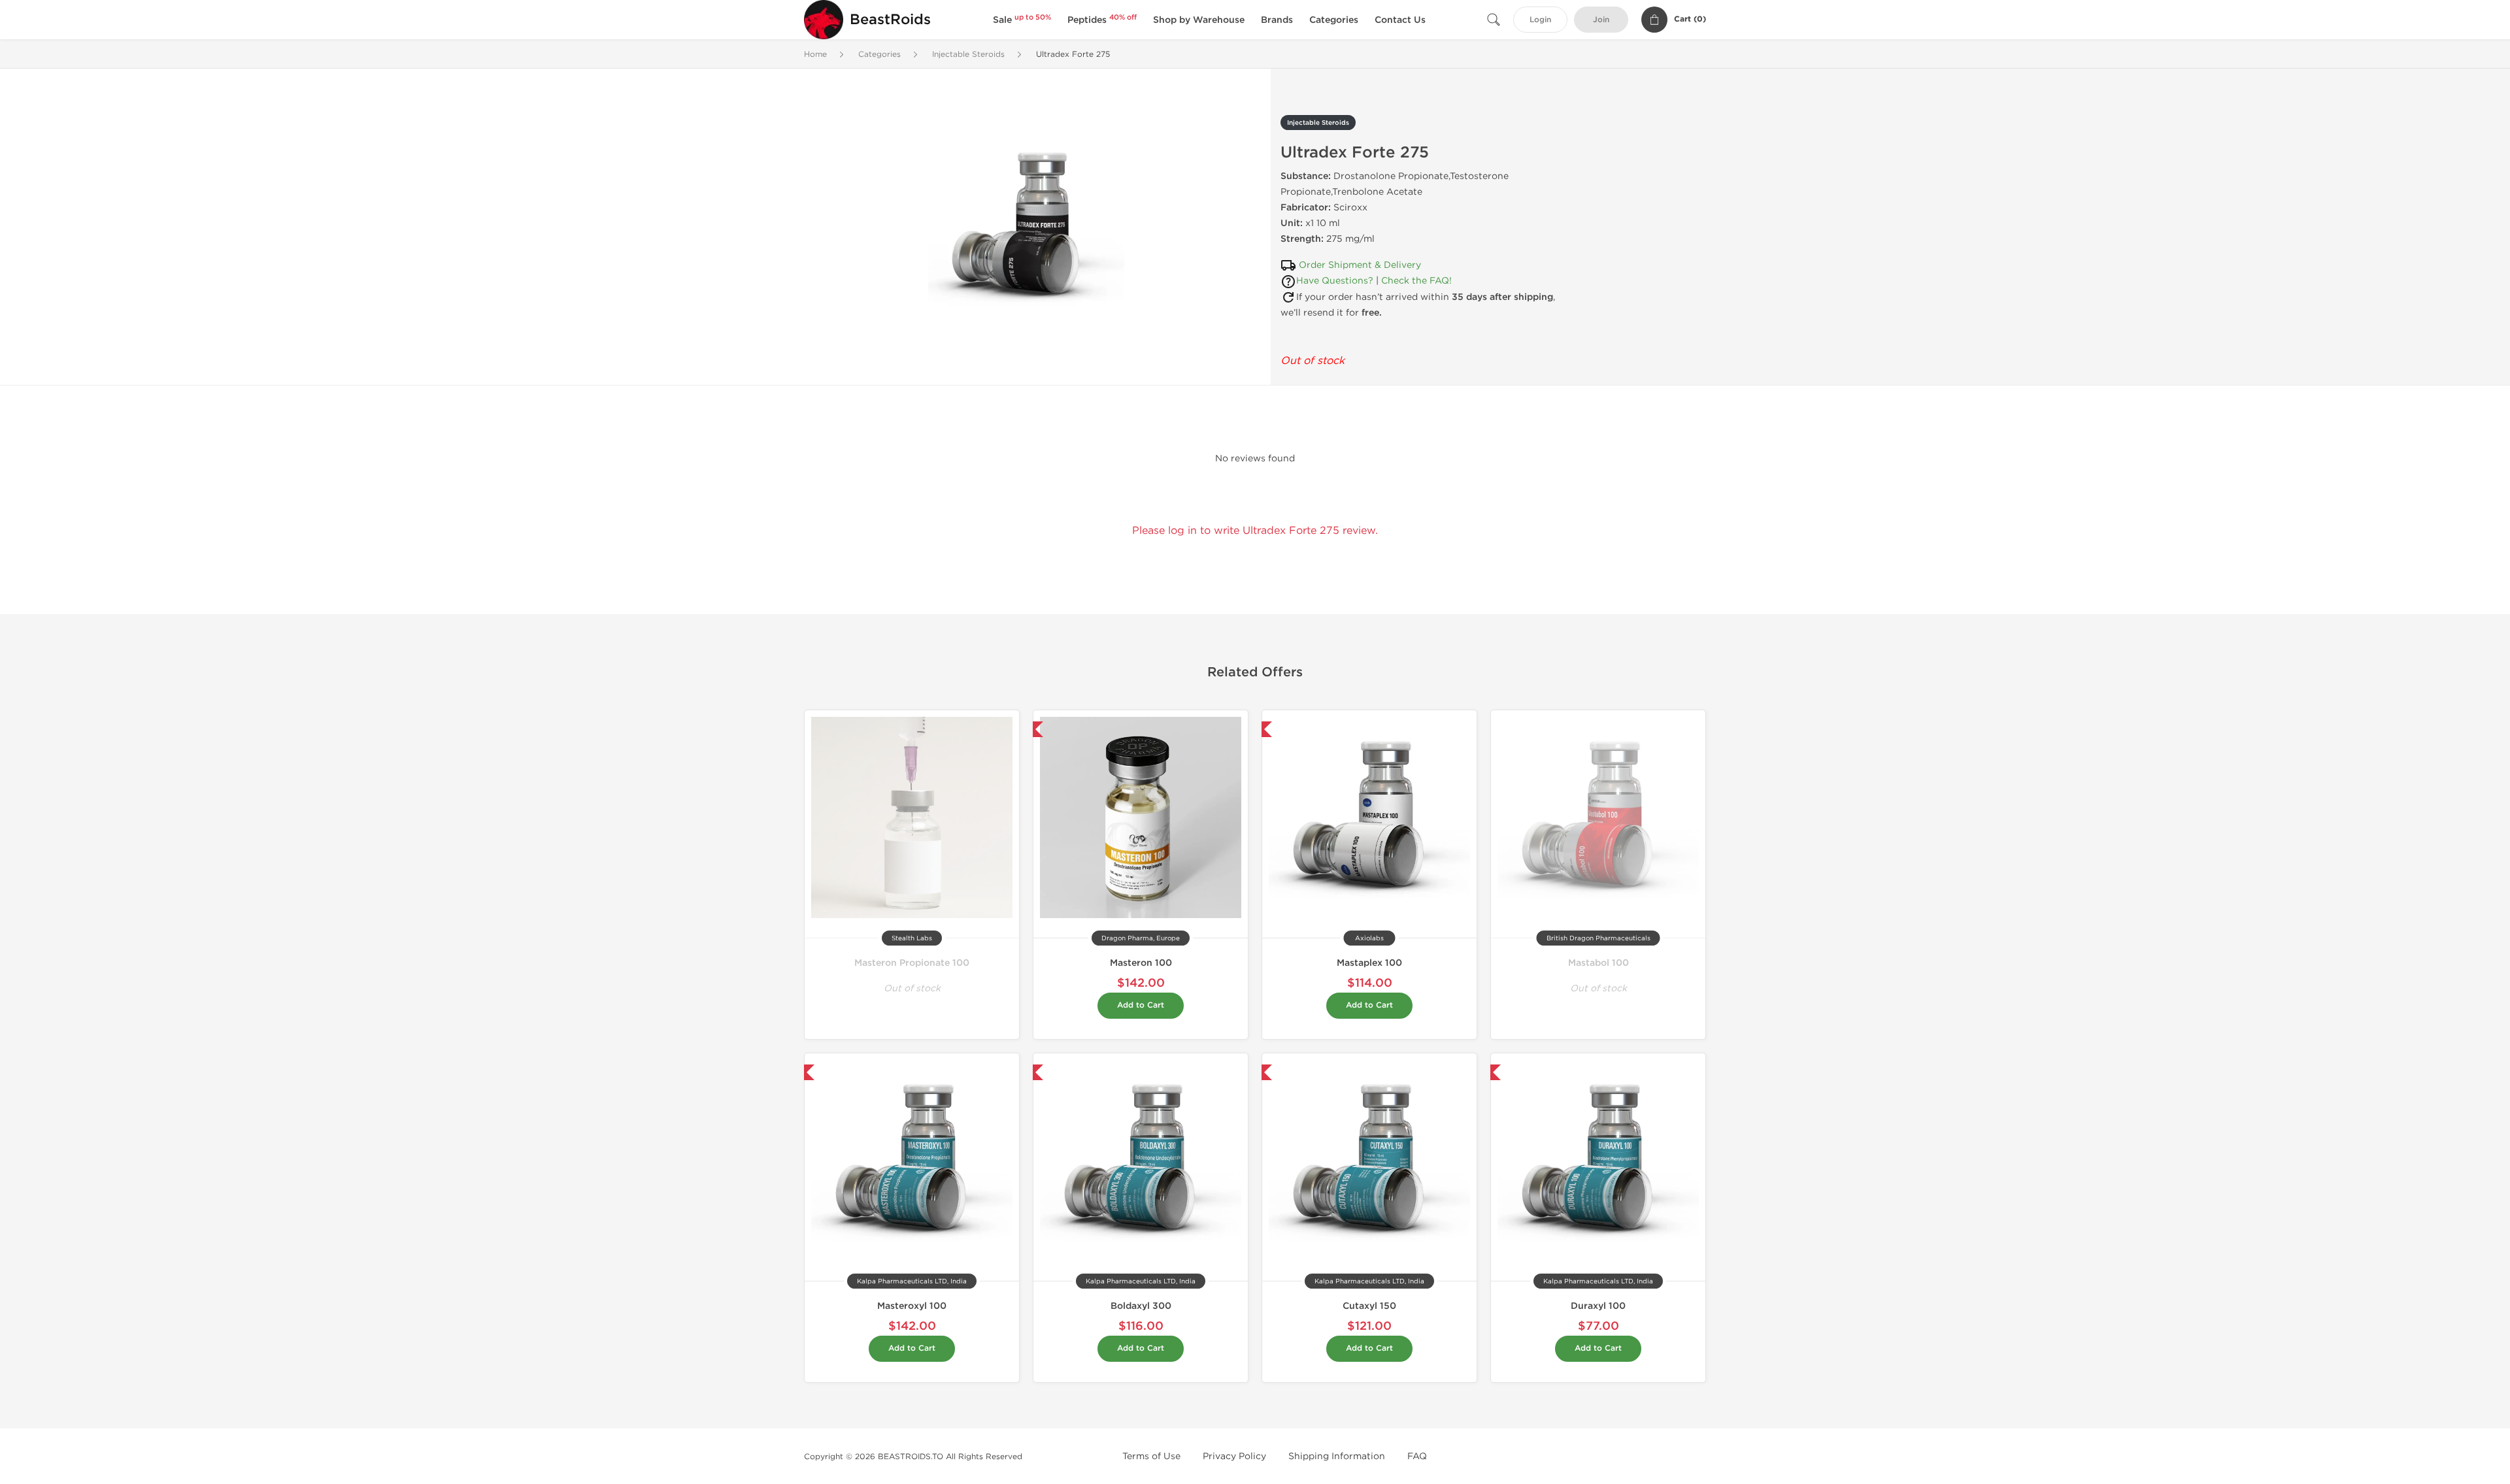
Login (1540, 20)
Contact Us (1400, 20)
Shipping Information (1337, 1456)
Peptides (1102, 20)
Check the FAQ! (1416, 281)
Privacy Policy (1234, 1456)
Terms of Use (1151, 1456)
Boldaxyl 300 (1141, 1306)
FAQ (1417, 1456)
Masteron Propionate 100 (912, 963)
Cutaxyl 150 (1369, 1306)
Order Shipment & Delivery (1360, 265)
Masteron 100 (1141, 963)
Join (1601, 20)
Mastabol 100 (1598, 963)
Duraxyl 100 (1598, 1306)
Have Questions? (1335, 281)
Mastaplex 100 (1369, 963)
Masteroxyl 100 (912, 1306)
